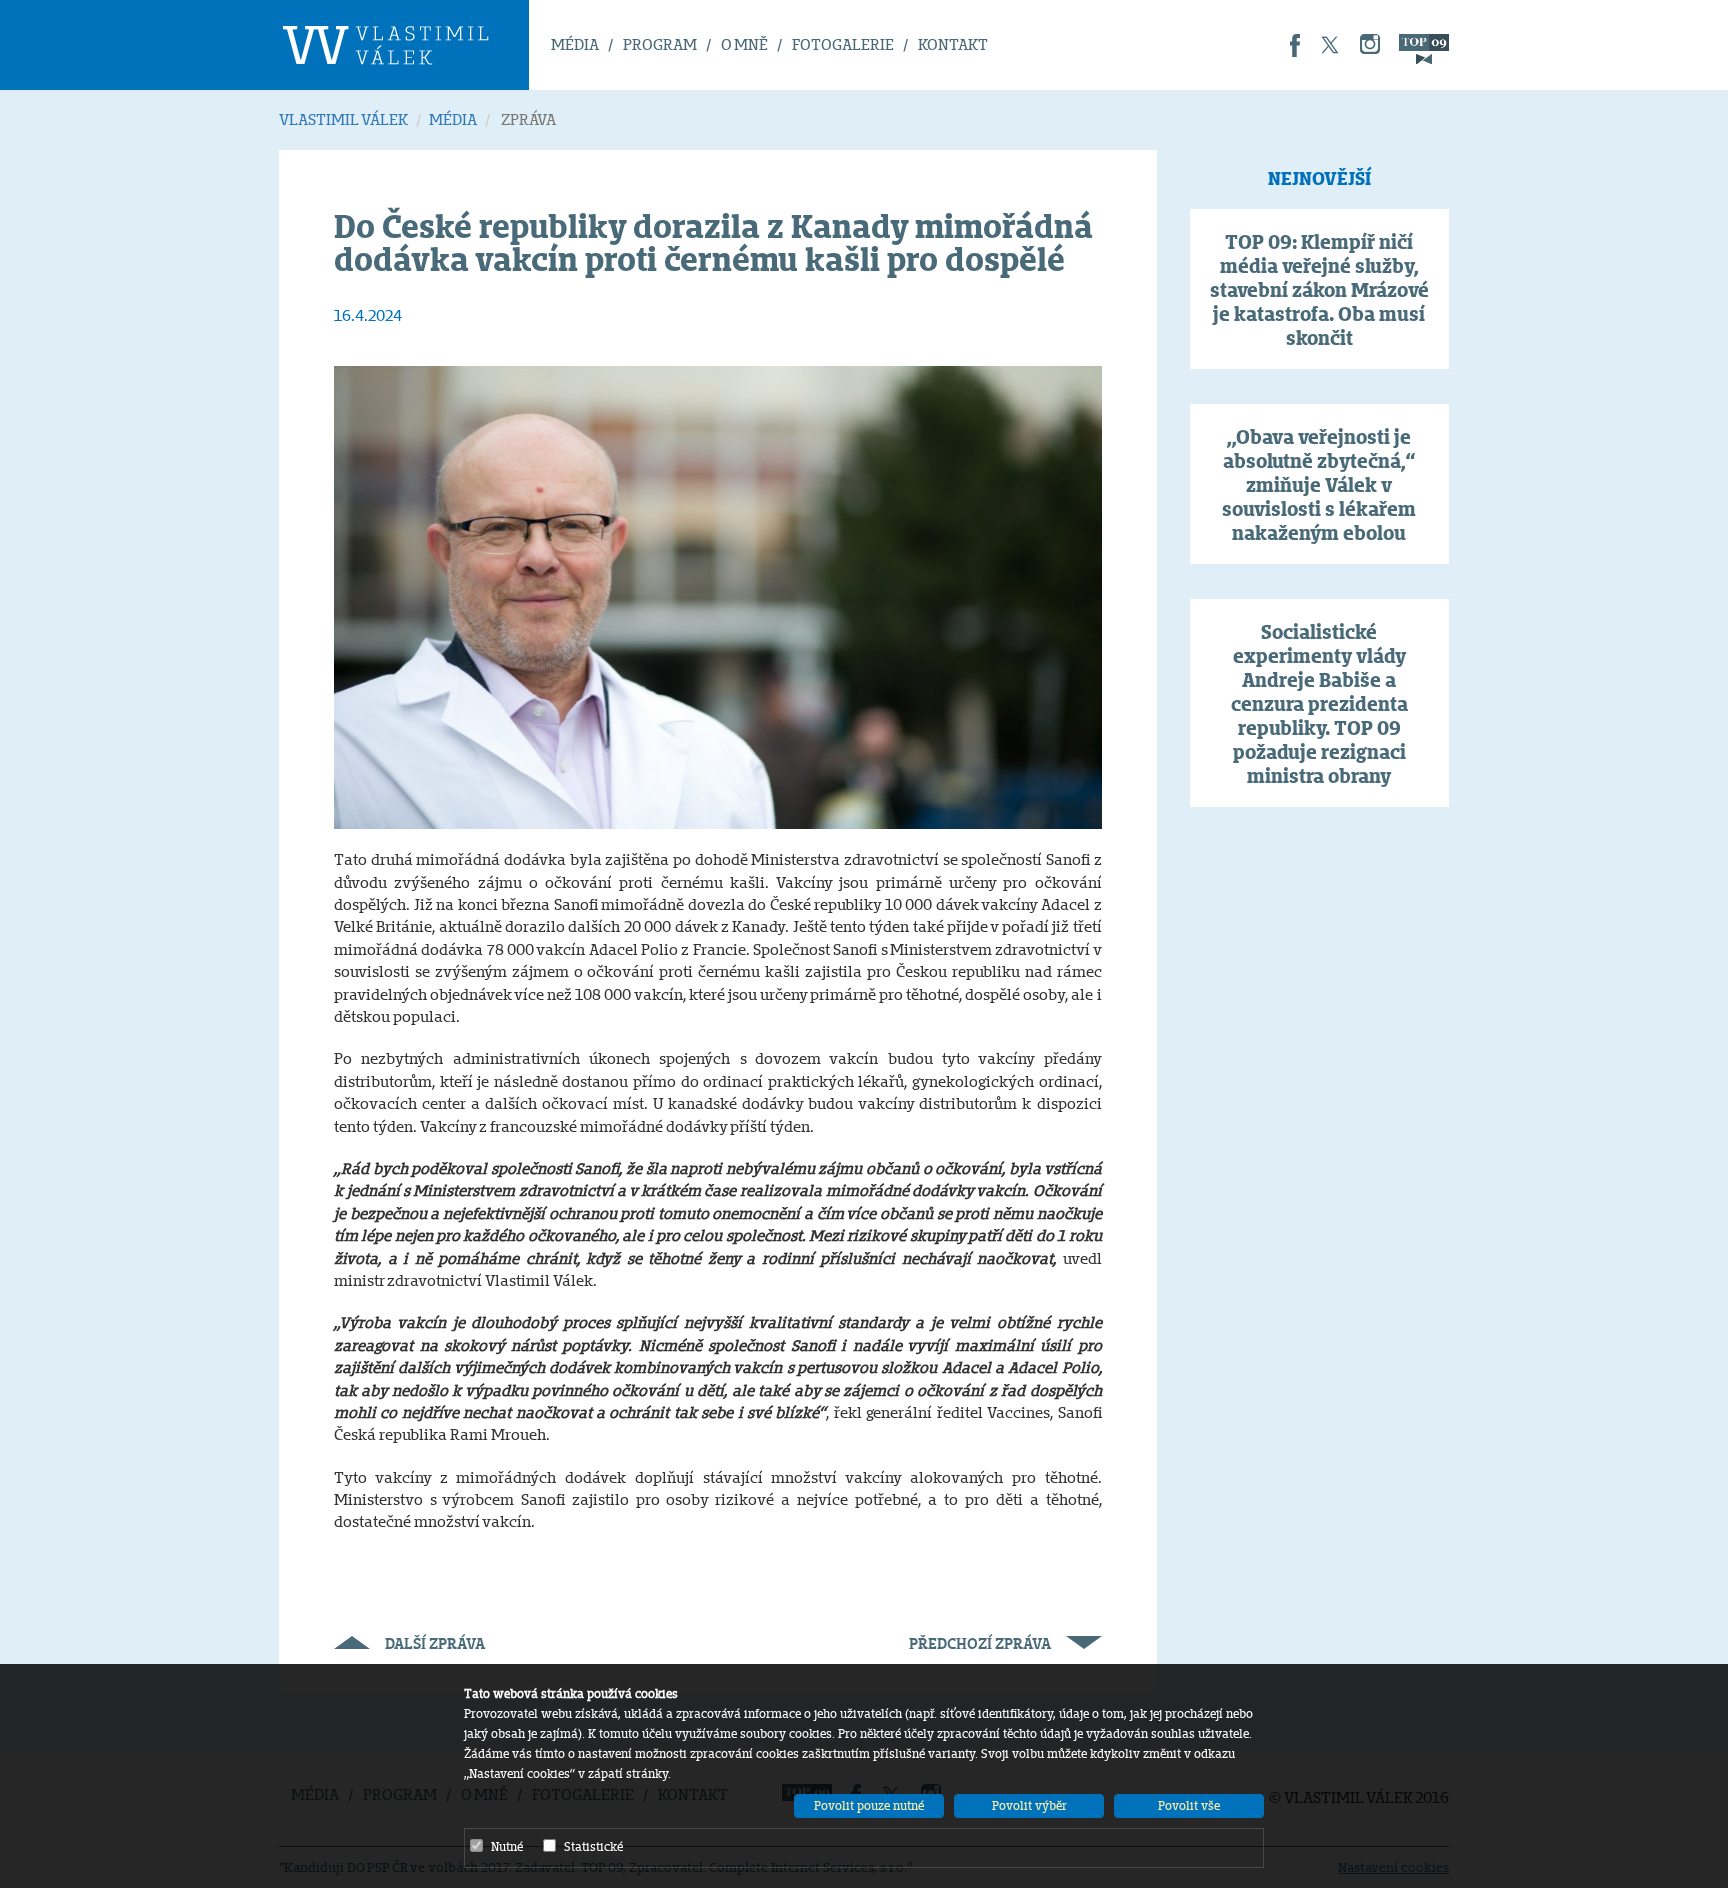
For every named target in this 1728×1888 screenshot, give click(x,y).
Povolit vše (1189, 1805)
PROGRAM (660, 44)
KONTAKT (953, 44)
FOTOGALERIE (843, 44)
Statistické (593, 1846)
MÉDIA (575, 44)
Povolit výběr (1029, 1805)
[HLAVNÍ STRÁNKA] (404, 45)
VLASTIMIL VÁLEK (343, 119)
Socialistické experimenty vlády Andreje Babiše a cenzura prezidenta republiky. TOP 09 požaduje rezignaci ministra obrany (1319, 704)
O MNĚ (744, 44)
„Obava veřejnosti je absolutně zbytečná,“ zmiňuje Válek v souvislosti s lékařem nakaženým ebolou (1319, 485)
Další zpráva (435, 1643)
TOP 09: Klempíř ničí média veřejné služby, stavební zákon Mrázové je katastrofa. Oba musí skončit (1319, 290)
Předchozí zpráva (980, 1643)
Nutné (507, 1846)
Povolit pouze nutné (869, 1805)
